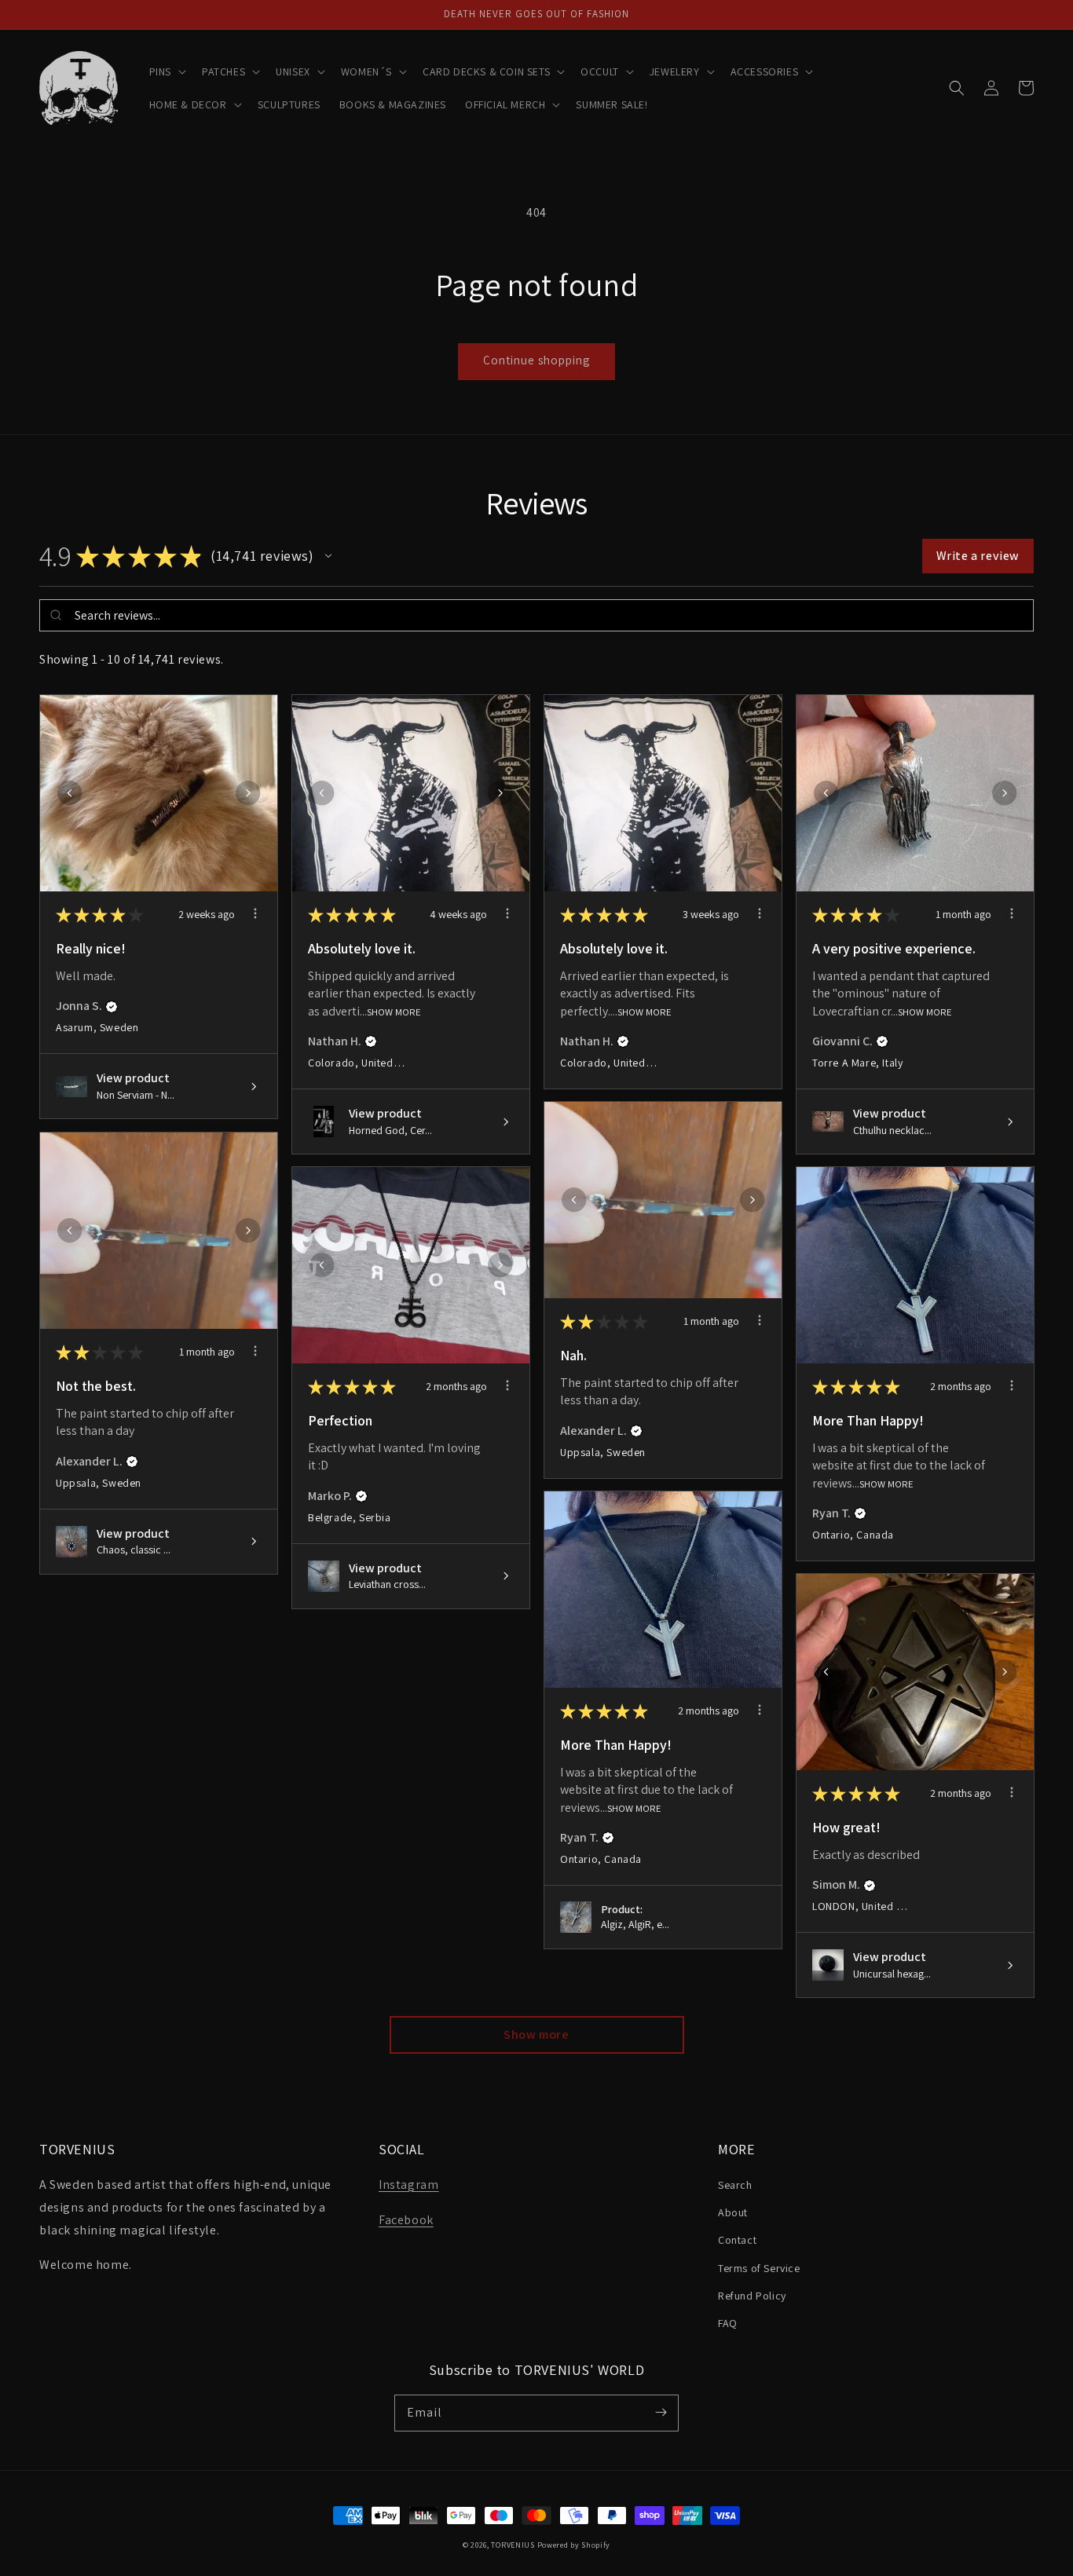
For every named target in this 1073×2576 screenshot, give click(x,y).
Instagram (408, 2184)
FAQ (728, 2323)
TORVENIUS (513, 2545)
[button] (166, 71)
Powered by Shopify (574, 2545)
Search (735, 2185)
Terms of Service (759, 2268)
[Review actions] (255, 913)
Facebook (406, 2220)
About (733, 2212)
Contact (737, 2240)
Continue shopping (536, 360)
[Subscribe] (661, 2413)
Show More (394, 1011)
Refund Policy (752, 2296)
